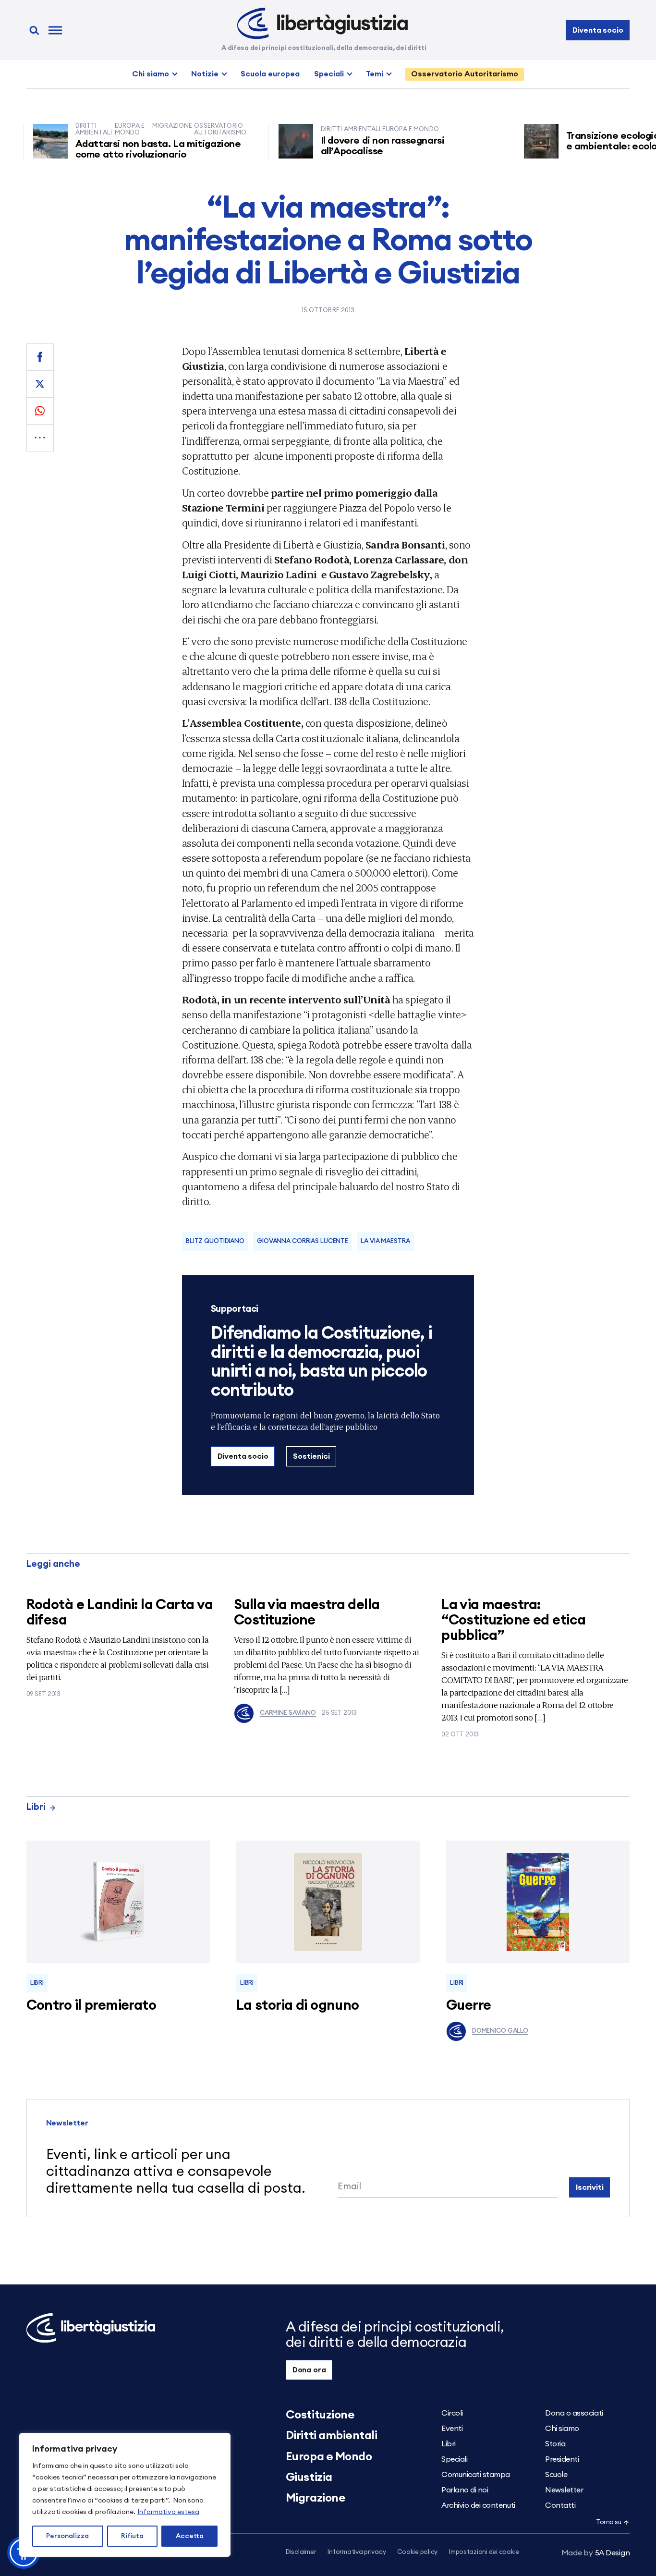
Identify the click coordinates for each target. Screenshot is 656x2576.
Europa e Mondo (329, 2457)
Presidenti (562, 2459)
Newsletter (564, 2490)
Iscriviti (590, 2187)
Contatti (560, 2505)
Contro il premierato (91, 2006)
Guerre (469, 2006)
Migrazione (316, 2498)
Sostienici (311, 1456)
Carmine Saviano (288, 1713)
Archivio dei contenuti (478, 2505)
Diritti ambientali (331, 2436)
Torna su (608, 2522)
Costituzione (320, 2415)
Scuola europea (270, 74)
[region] (125, 2495)
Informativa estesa (168, 2512)
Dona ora (309, 2370)
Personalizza (67, 2536)
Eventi (452, 2429)
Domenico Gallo (500, 2031)
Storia (555, 2444)
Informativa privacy (357, 2552)
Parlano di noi (465, 2490)
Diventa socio (598, 30)
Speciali (329, 74)
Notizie (205, 74)
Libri (36, 1807)
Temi (375, 74)
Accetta (190, 2536)
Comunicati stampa (476, 2475)
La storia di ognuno (298, 2006)
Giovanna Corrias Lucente (303, 1241)
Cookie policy (417, 2552)
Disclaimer (301, 2552)
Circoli (452, 2413)
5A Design (596, 2553)
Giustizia (309, 2478)
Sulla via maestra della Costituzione (307, 1613)
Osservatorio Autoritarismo (465, 74)
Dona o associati (574, 2413)
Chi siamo (151, 74)
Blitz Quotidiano (215, 1241)
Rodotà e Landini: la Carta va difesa (120, 1613)
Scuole (556, 2475)
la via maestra (385, 1241)
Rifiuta (132, 2536)
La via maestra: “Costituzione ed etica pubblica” (513, 1620)
